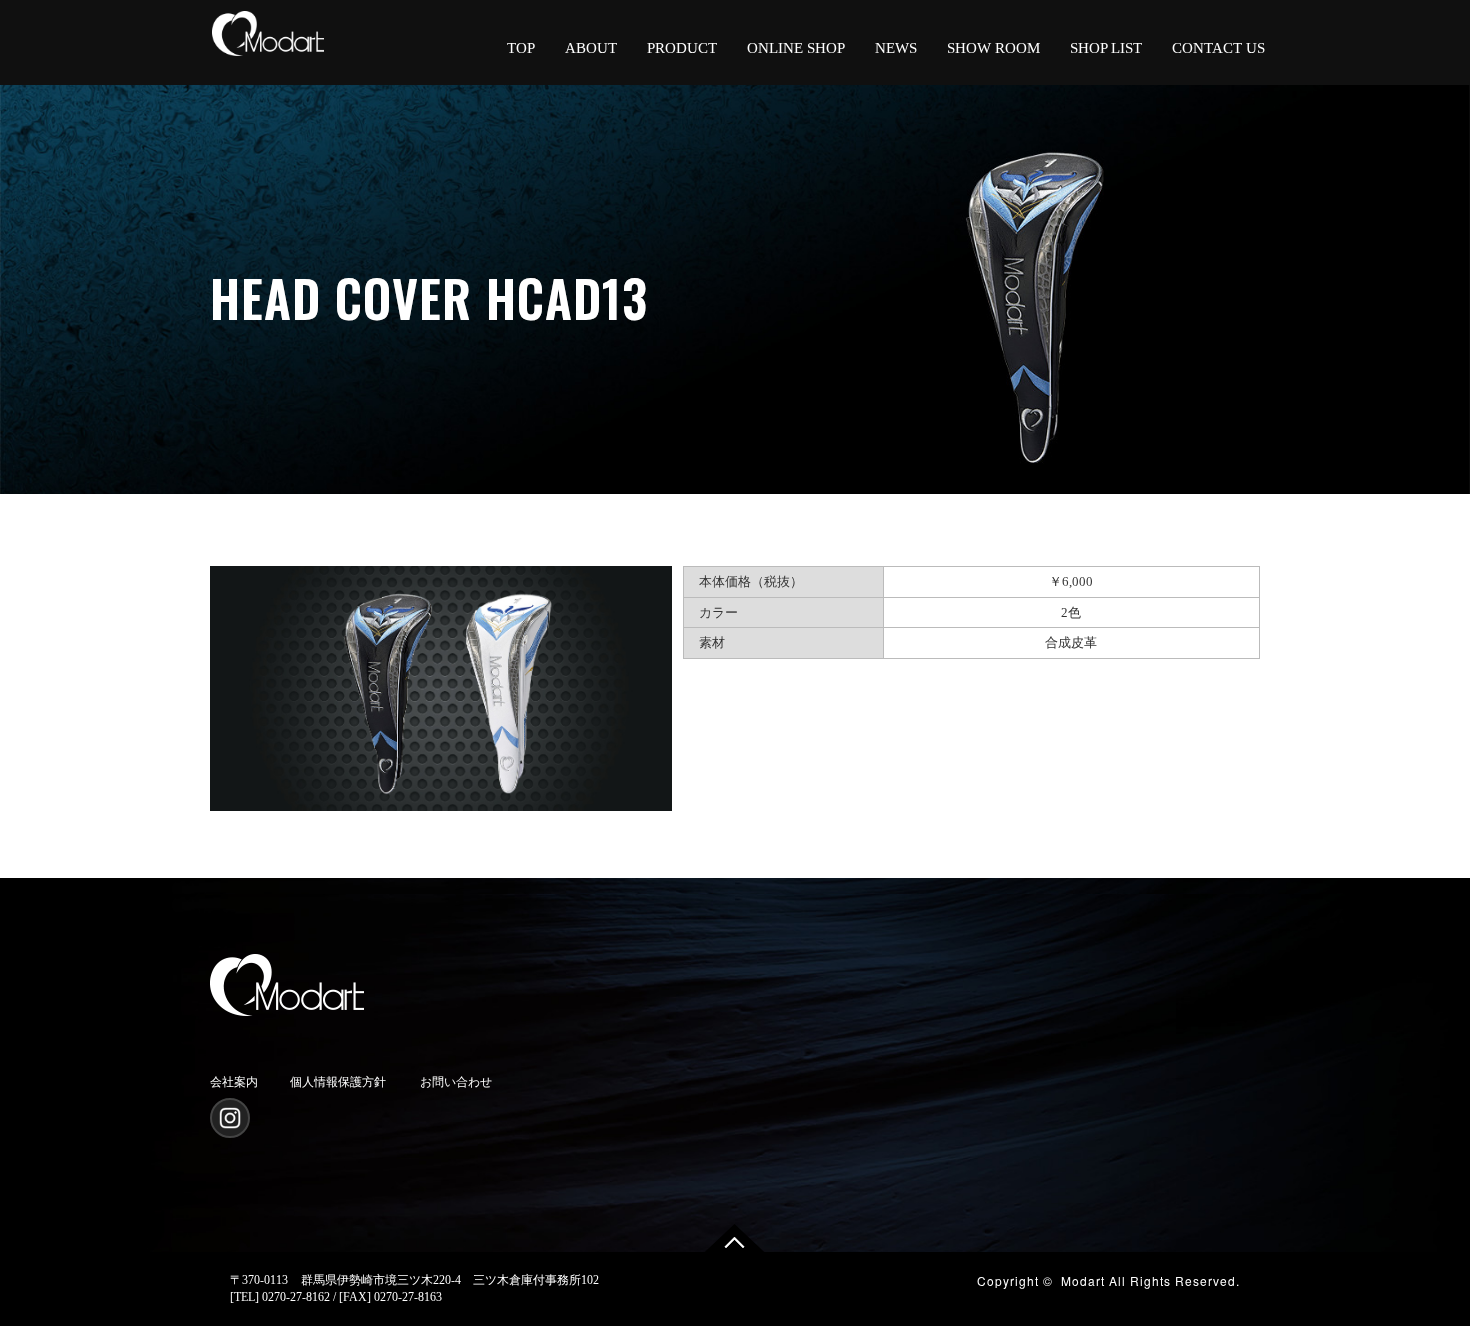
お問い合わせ (456, 1082)
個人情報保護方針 (338, 1082)
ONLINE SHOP (796, 48)
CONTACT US (1218, 48)
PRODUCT (682, 48)
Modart (1083, 1280)
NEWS (896, 48)
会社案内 (234, 1082)
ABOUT (591, 48)
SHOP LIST (1106, 48)
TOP (521, 48)
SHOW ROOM (993, 48)
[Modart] (268, 27)
